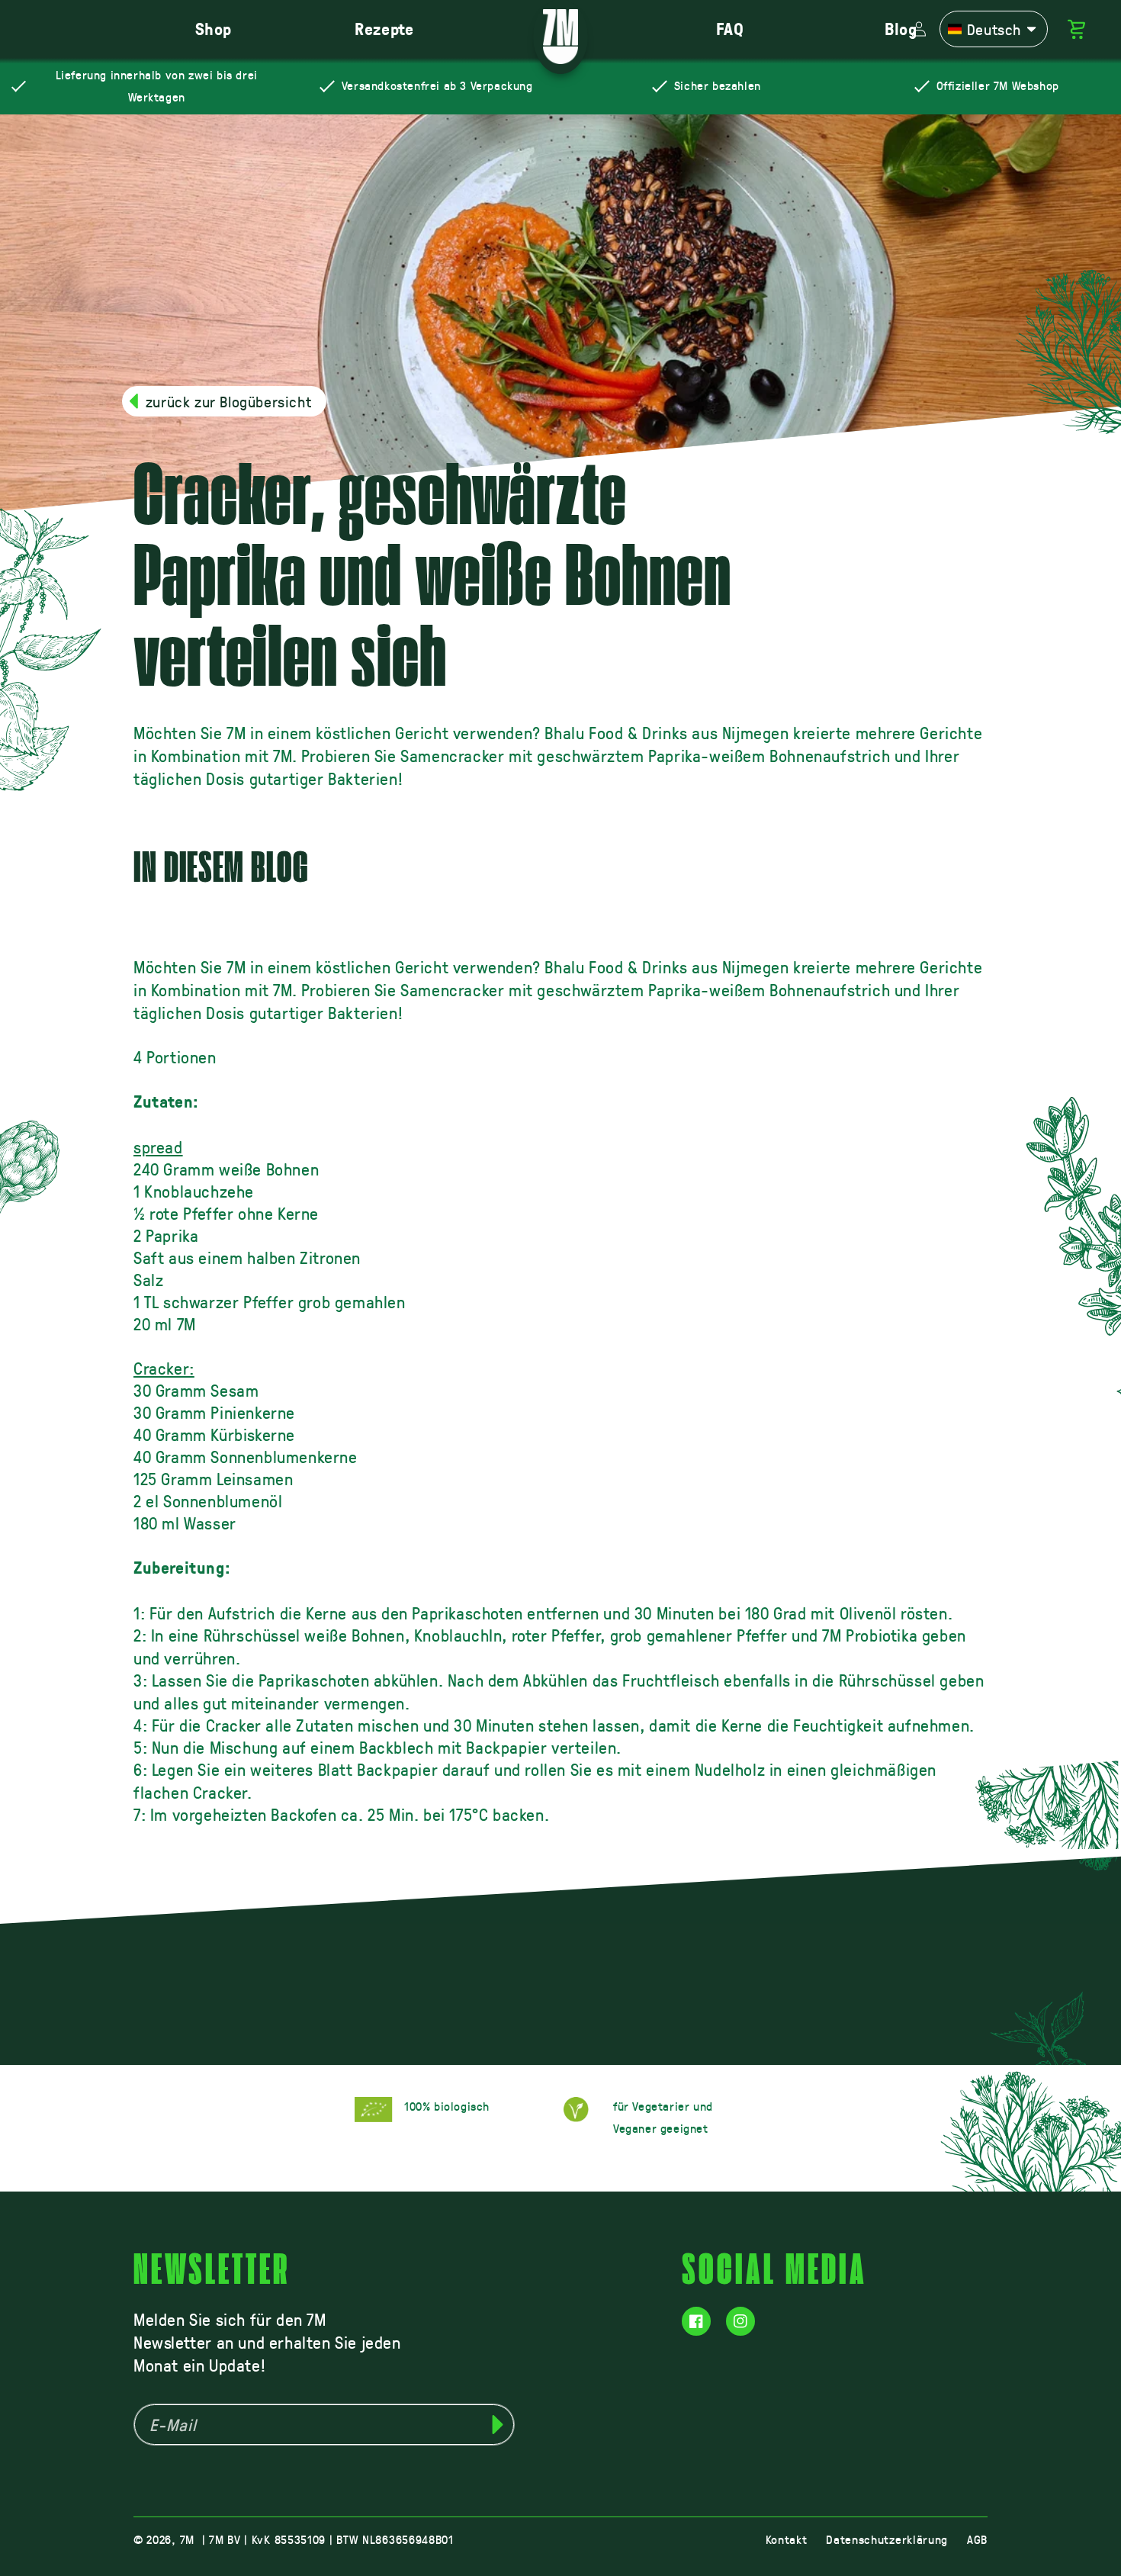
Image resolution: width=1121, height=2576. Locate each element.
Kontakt (787, 2539)
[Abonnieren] (497, 2425)
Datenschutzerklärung (887, 2539)
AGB (977, 2539)
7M (187, 2539)
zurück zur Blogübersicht (228, 401)
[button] (994, 29)
